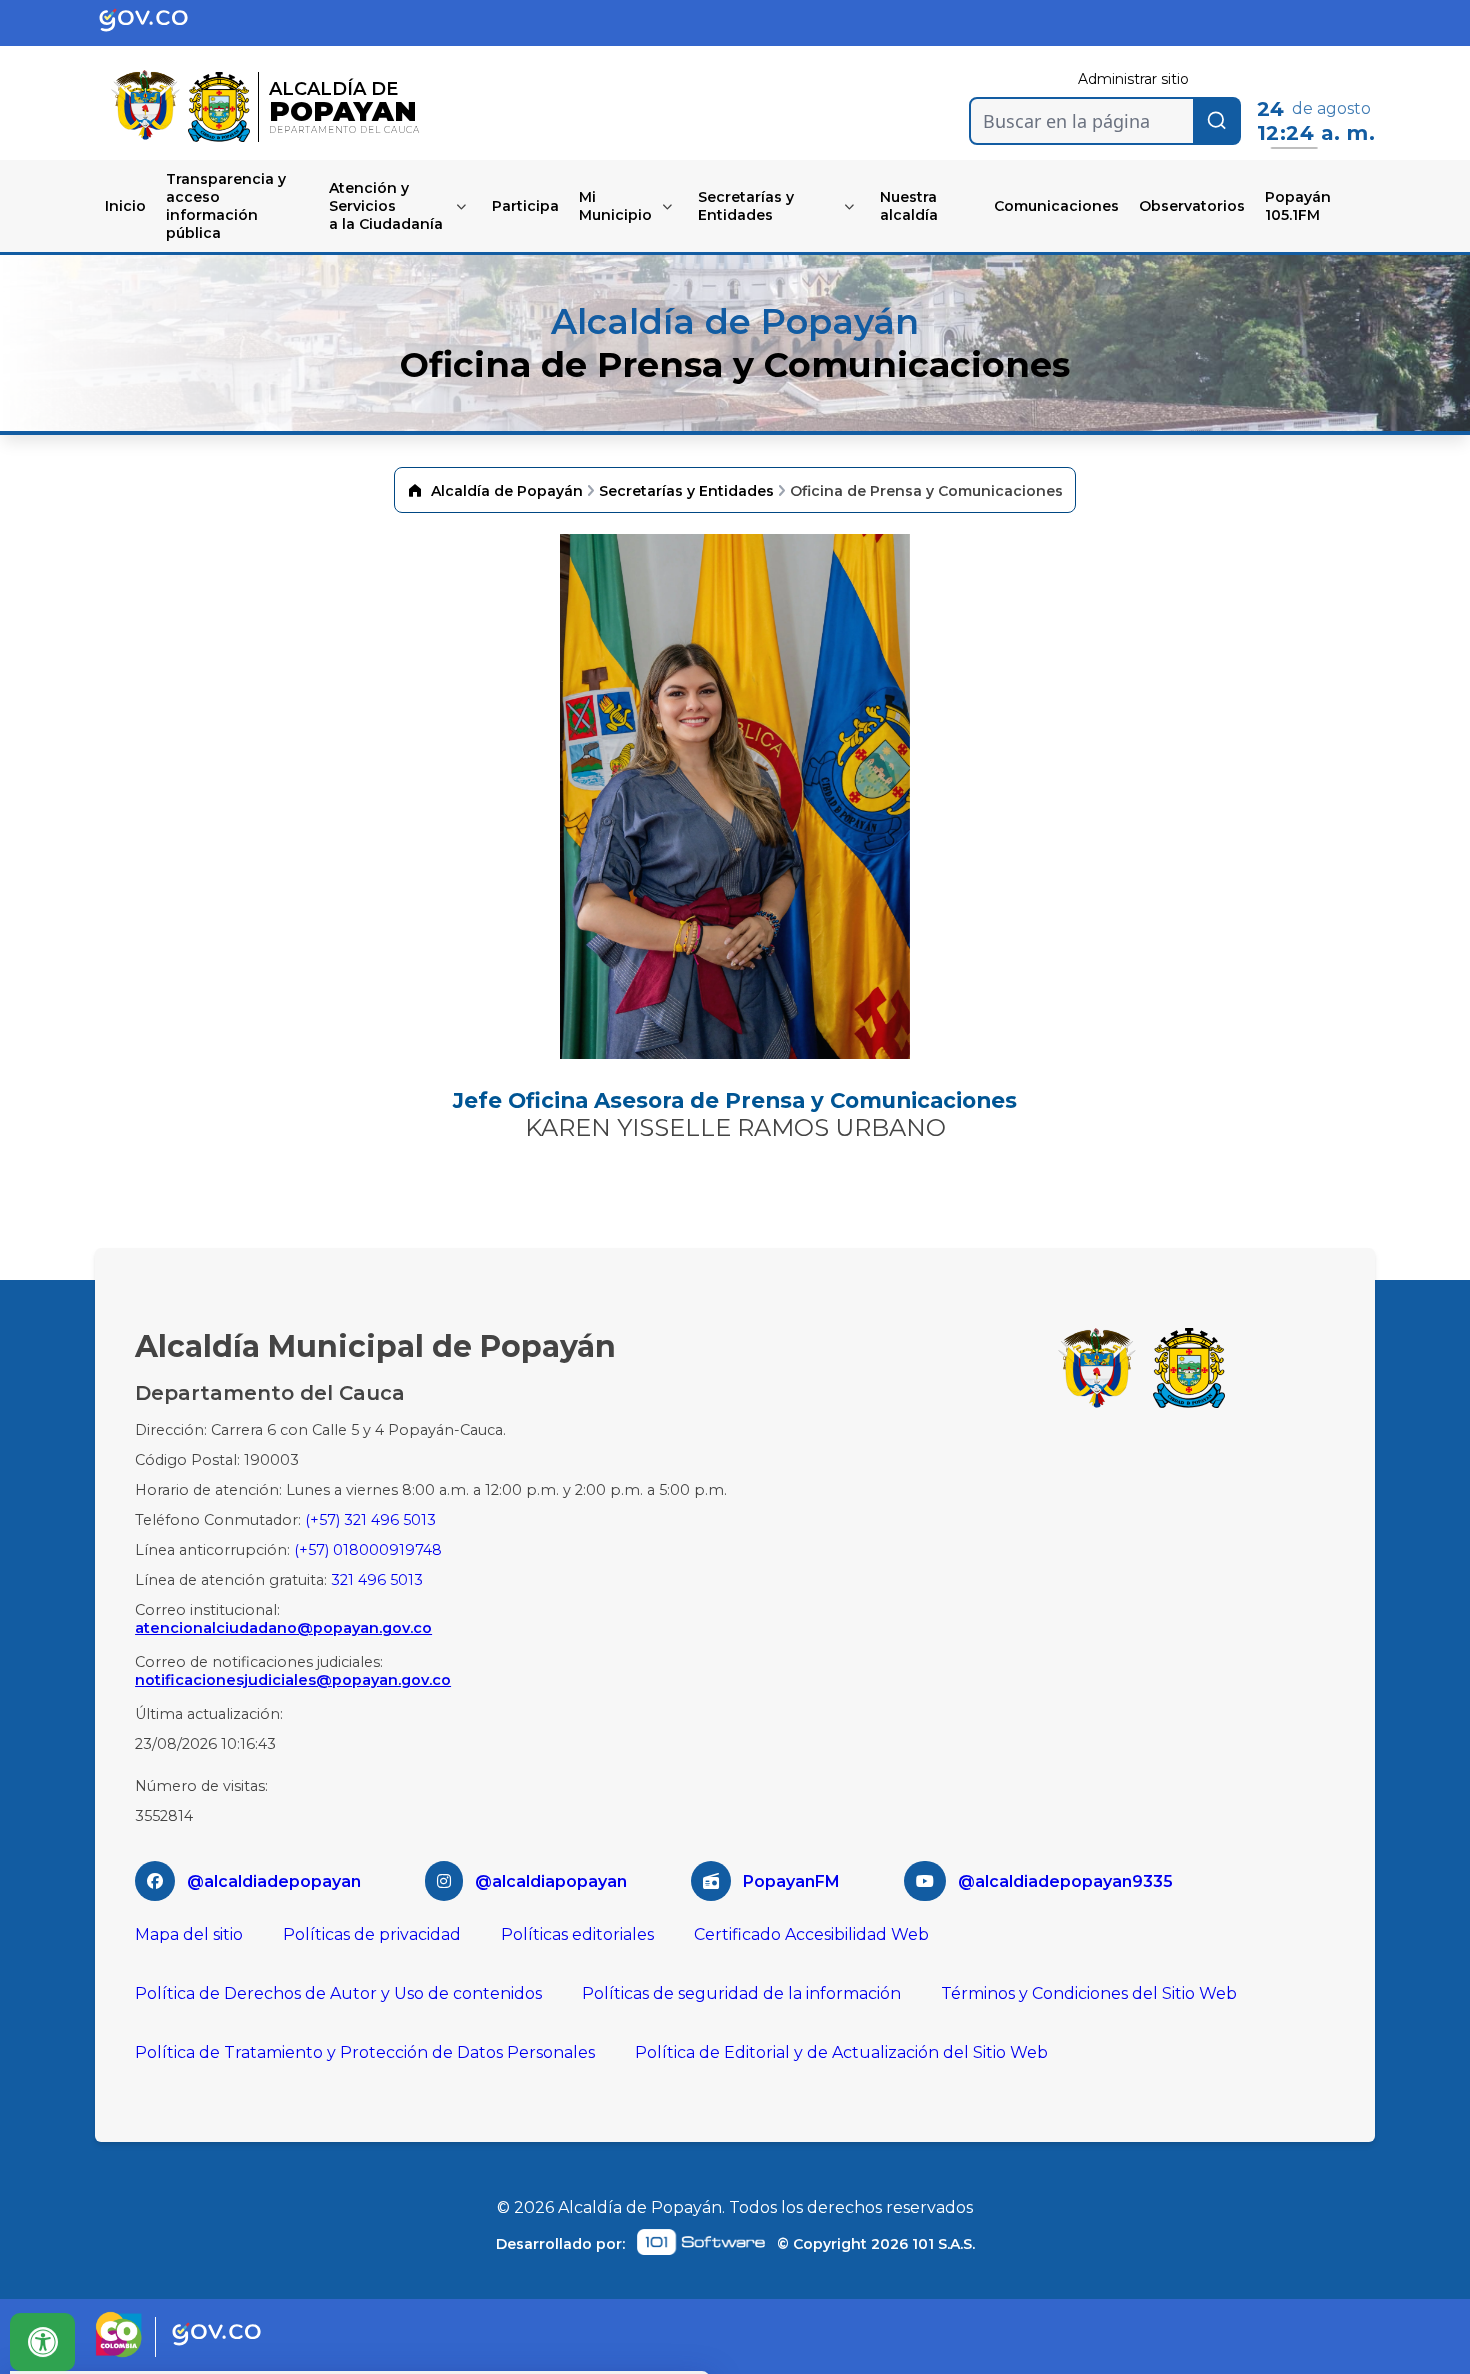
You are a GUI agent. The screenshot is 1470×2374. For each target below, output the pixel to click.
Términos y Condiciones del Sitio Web (1089, 1993)
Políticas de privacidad (372, 1934)
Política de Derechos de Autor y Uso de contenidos (338, 1993)
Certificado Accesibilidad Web (811, 1934)
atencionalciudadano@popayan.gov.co (283, 1628)
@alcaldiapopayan (551, 1881)
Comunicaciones (1056, 206)
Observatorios (1192, 206)
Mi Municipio (615, 206)
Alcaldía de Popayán (507, 491)
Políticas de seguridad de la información (741, 1993)
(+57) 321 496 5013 (370, 1520)
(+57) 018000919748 (368, 1550)
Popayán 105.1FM (1298, 206)
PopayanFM (791, 1881)
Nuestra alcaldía (909, 206)
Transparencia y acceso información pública (226, 206)
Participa (525, 206)
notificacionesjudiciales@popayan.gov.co (293, 1680)
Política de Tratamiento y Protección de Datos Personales (365, 2052)
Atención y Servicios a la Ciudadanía (386, 206)
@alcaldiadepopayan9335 (1065, 1881)
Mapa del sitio (189, 1934)
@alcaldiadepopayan (274, 1881)
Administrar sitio (1133, 79)
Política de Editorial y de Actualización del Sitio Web (841, 2052)
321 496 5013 (377, 1580)
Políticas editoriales (577, 1934)
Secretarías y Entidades (746, 206)
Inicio (125, 206)
